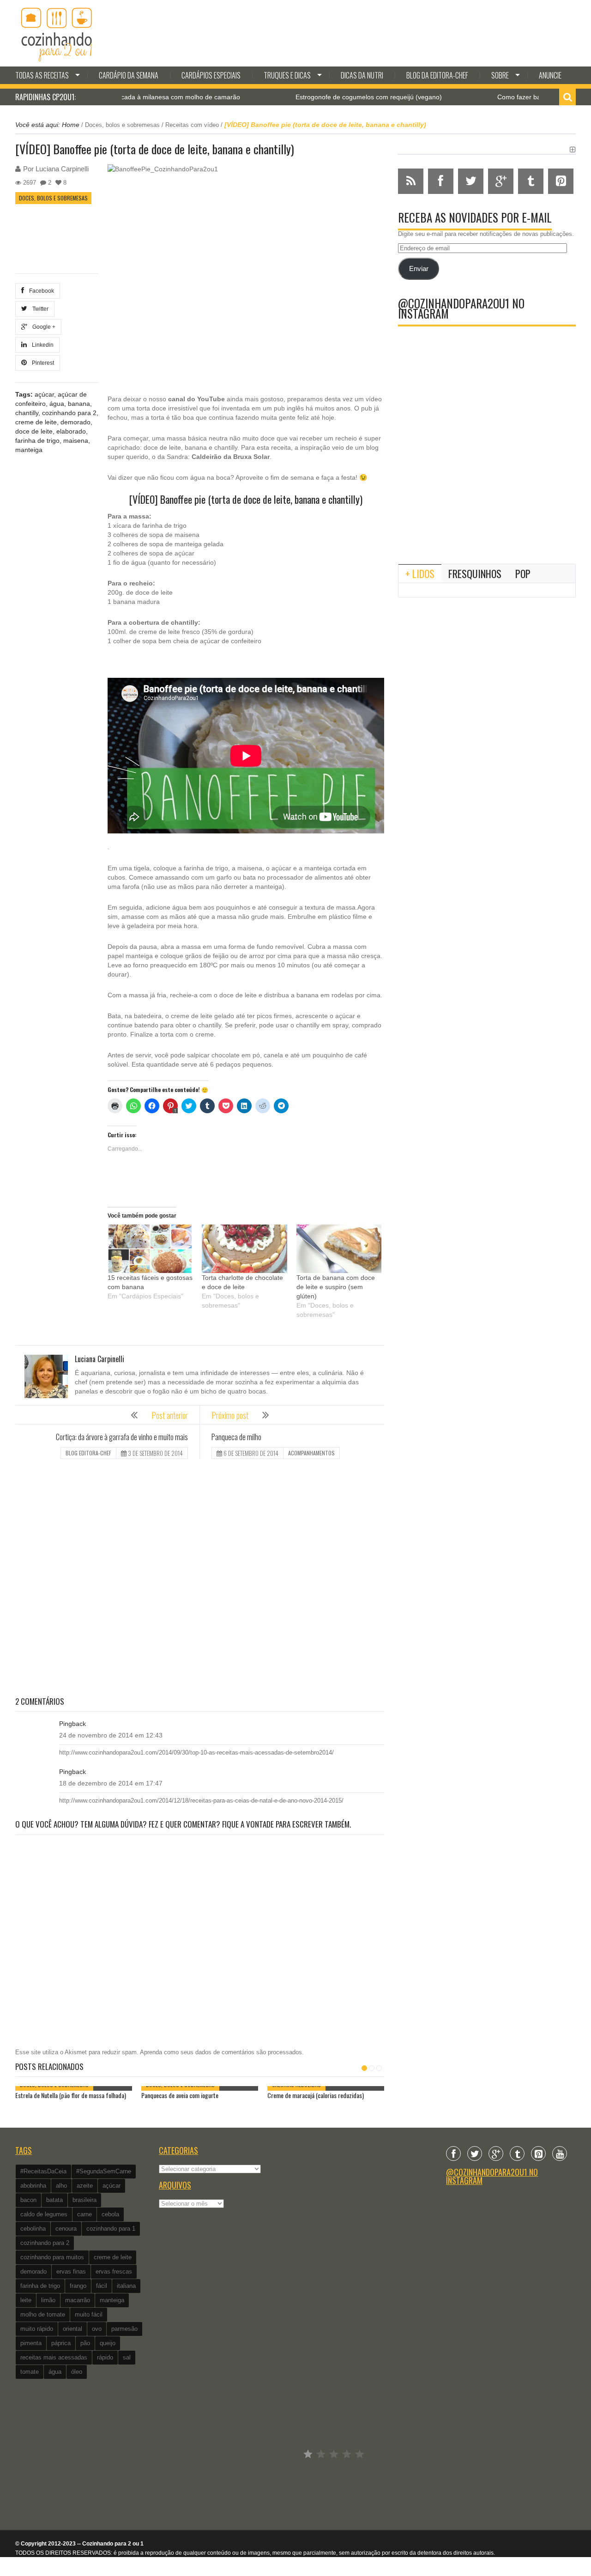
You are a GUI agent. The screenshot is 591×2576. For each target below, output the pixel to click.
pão (85, 2343)
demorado (75, 422)
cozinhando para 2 (69, 413)
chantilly (27, 413)
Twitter (39, 309)
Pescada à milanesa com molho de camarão (124, 97)
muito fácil (89, 2314)
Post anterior (170, 1415)
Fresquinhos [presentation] (475, 573)
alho (61, 2186)
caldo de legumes (44, 2214)
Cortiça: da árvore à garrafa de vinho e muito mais (122, 1437)
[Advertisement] (200, 1579)
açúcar (44, 394)
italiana (126, 2286)
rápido (105, 2357)
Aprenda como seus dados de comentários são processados (221, 2052)
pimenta (31, 2343)
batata (54, 2200)
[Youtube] (560, 2154)
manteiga (29, 450)
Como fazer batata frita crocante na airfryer (510, 97)
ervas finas (71, 2271)
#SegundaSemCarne (104, 2171)
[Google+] (496, 2154)
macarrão (78, 2300)
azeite (85, 2186)
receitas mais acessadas (54, 2357)
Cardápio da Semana (129, 75)
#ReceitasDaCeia (43, 2171)
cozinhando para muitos (52, 2257)
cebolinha (33, 2229)
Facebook (40, 291)
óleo (77, 2372)
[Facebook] (453, 2154)
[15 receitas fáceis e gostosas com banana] (150, 1249)
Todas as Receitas (42, 75)
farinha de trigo (37, 440)
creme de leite (36, 422)
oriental (72, 2329)
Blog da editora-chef (437, 75)
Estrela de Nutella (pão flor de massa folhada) (71, 2095)
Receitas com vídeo (192, 125)
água (57, 404)
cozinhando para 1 (111, 2229)
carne (84, 2214)
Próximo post (230, 1415)
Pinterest (42, 363)
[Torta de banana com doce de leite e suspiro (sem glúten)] (339, 1249)
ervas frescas (114, 2271)
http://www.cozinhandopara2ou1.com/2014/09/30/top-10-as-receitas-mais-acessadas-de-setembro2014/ (196, 1753)
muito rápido (37, 2329)
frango (78, 2286)
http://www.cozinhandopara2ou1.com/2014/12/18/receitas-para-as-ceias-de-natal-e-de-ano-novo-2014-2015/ (201, 1801)
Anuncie (550, 75)
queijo (108, 2343)
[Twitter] (475, 2154)
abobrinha (33, 2186)
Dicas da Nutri (362, 75)
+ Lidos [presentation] (420, 573)
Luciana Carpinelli (62, 169)
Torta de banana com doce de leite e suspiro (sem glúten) (336, 1287)
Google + (42, 327)
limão (48, 2300)
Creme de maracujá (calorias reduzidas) (316, 2095)
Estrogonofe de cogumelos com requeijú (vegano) (318, 97)
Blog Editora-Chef (88, 1453)
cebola (110, 2214)
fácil (102, 2286)
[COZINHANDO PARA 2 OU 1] (57, 33)
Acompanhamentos (311, 1453)
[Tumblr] (517, 2154)
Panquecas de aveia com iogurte (180, 2095)
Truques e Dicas (287, 75)
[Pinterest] (538, 2154)
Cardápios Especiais (211, 75)
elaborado (71, 431)
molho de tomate (43, 2314)
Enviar (419, 269)
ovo (97, 2329)
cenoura (66, 2229)
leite (26, 2300)
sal (127, 2357)
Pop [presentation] (523, 573)
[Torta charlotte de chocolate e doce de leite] (244, 1249)
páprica (61, 2343)
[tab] (420, 573)
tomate (30, 2372)
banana (79, 404)
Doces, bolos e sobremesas (122, 125)
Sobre (500, 75)
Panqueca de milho (236, 1437)
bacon (28, 2200)
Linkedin (41, 345)
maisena (76, 440)
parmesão (124, 2329)
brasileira (84, 2200)
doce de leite (34, 431)
